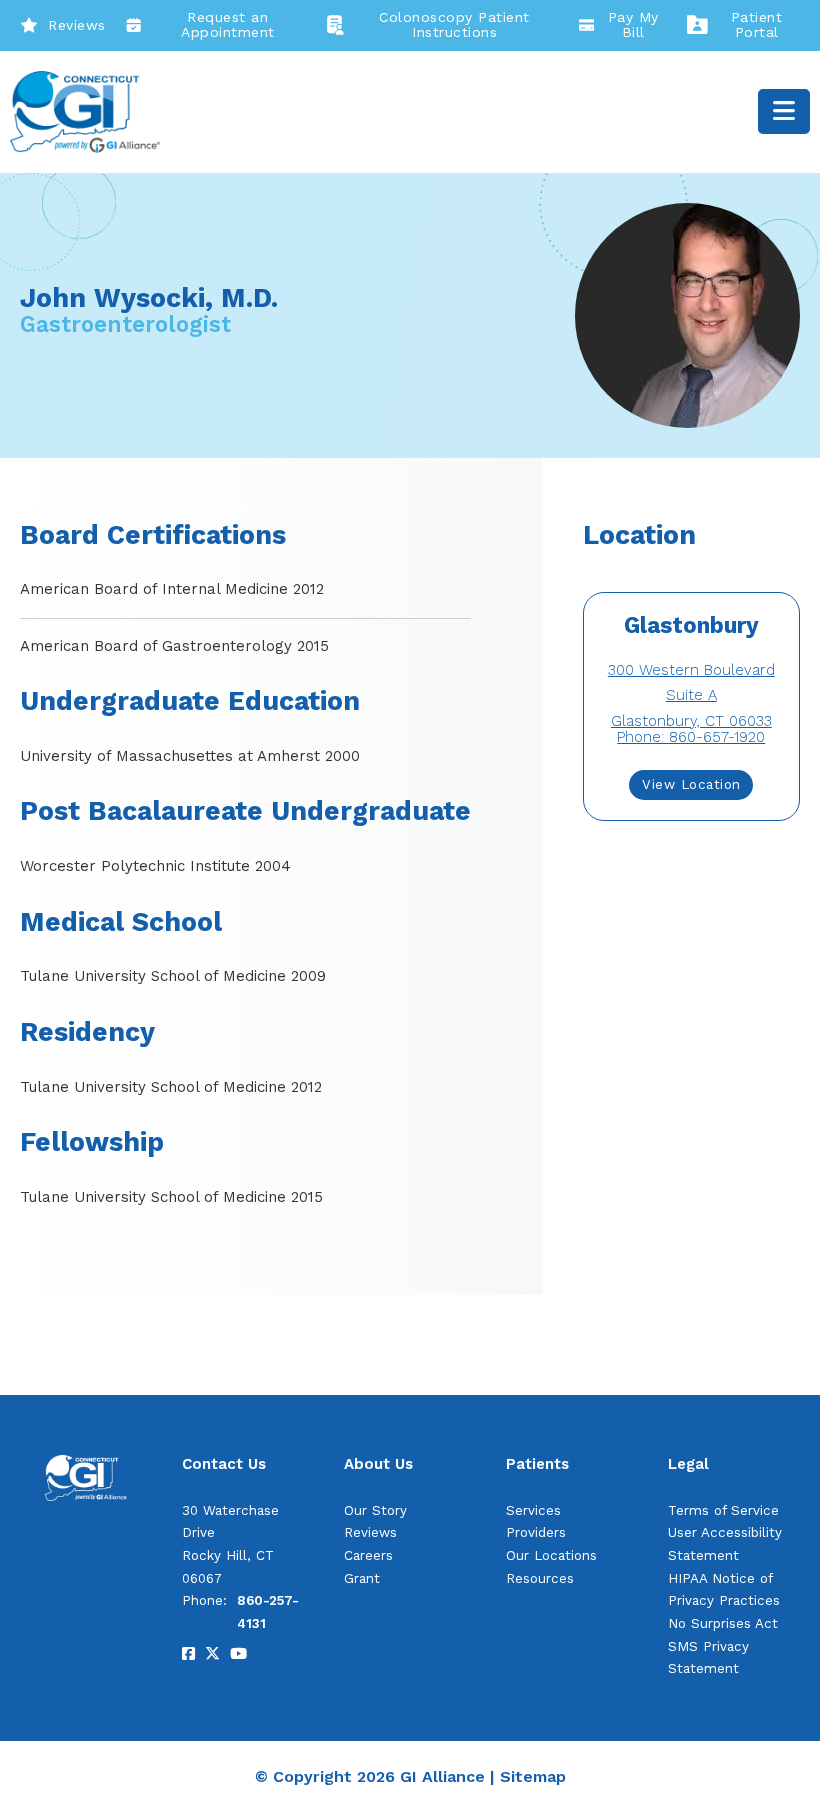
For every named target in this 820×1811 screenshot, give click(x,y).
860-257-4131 (268, 1612)
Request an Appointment (228, 25)
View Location (691, 784)
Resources (540, 1578)
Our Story (375, 1510)
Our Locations (551, 1555)
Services (533, 1510)
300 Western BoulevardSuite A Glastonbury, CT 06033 (691, 695)
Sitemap (533, 1776)
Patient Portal (757, 25)
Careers (368, 1555)
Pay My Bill (633, 25)
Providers (536, 1532)
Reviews (77, 25)
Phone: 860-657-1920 (691, 737)
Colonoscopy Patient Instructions (454, 25)
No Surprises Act (723, 1623)
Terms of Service (723, 1510)
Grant (362, 1578)
